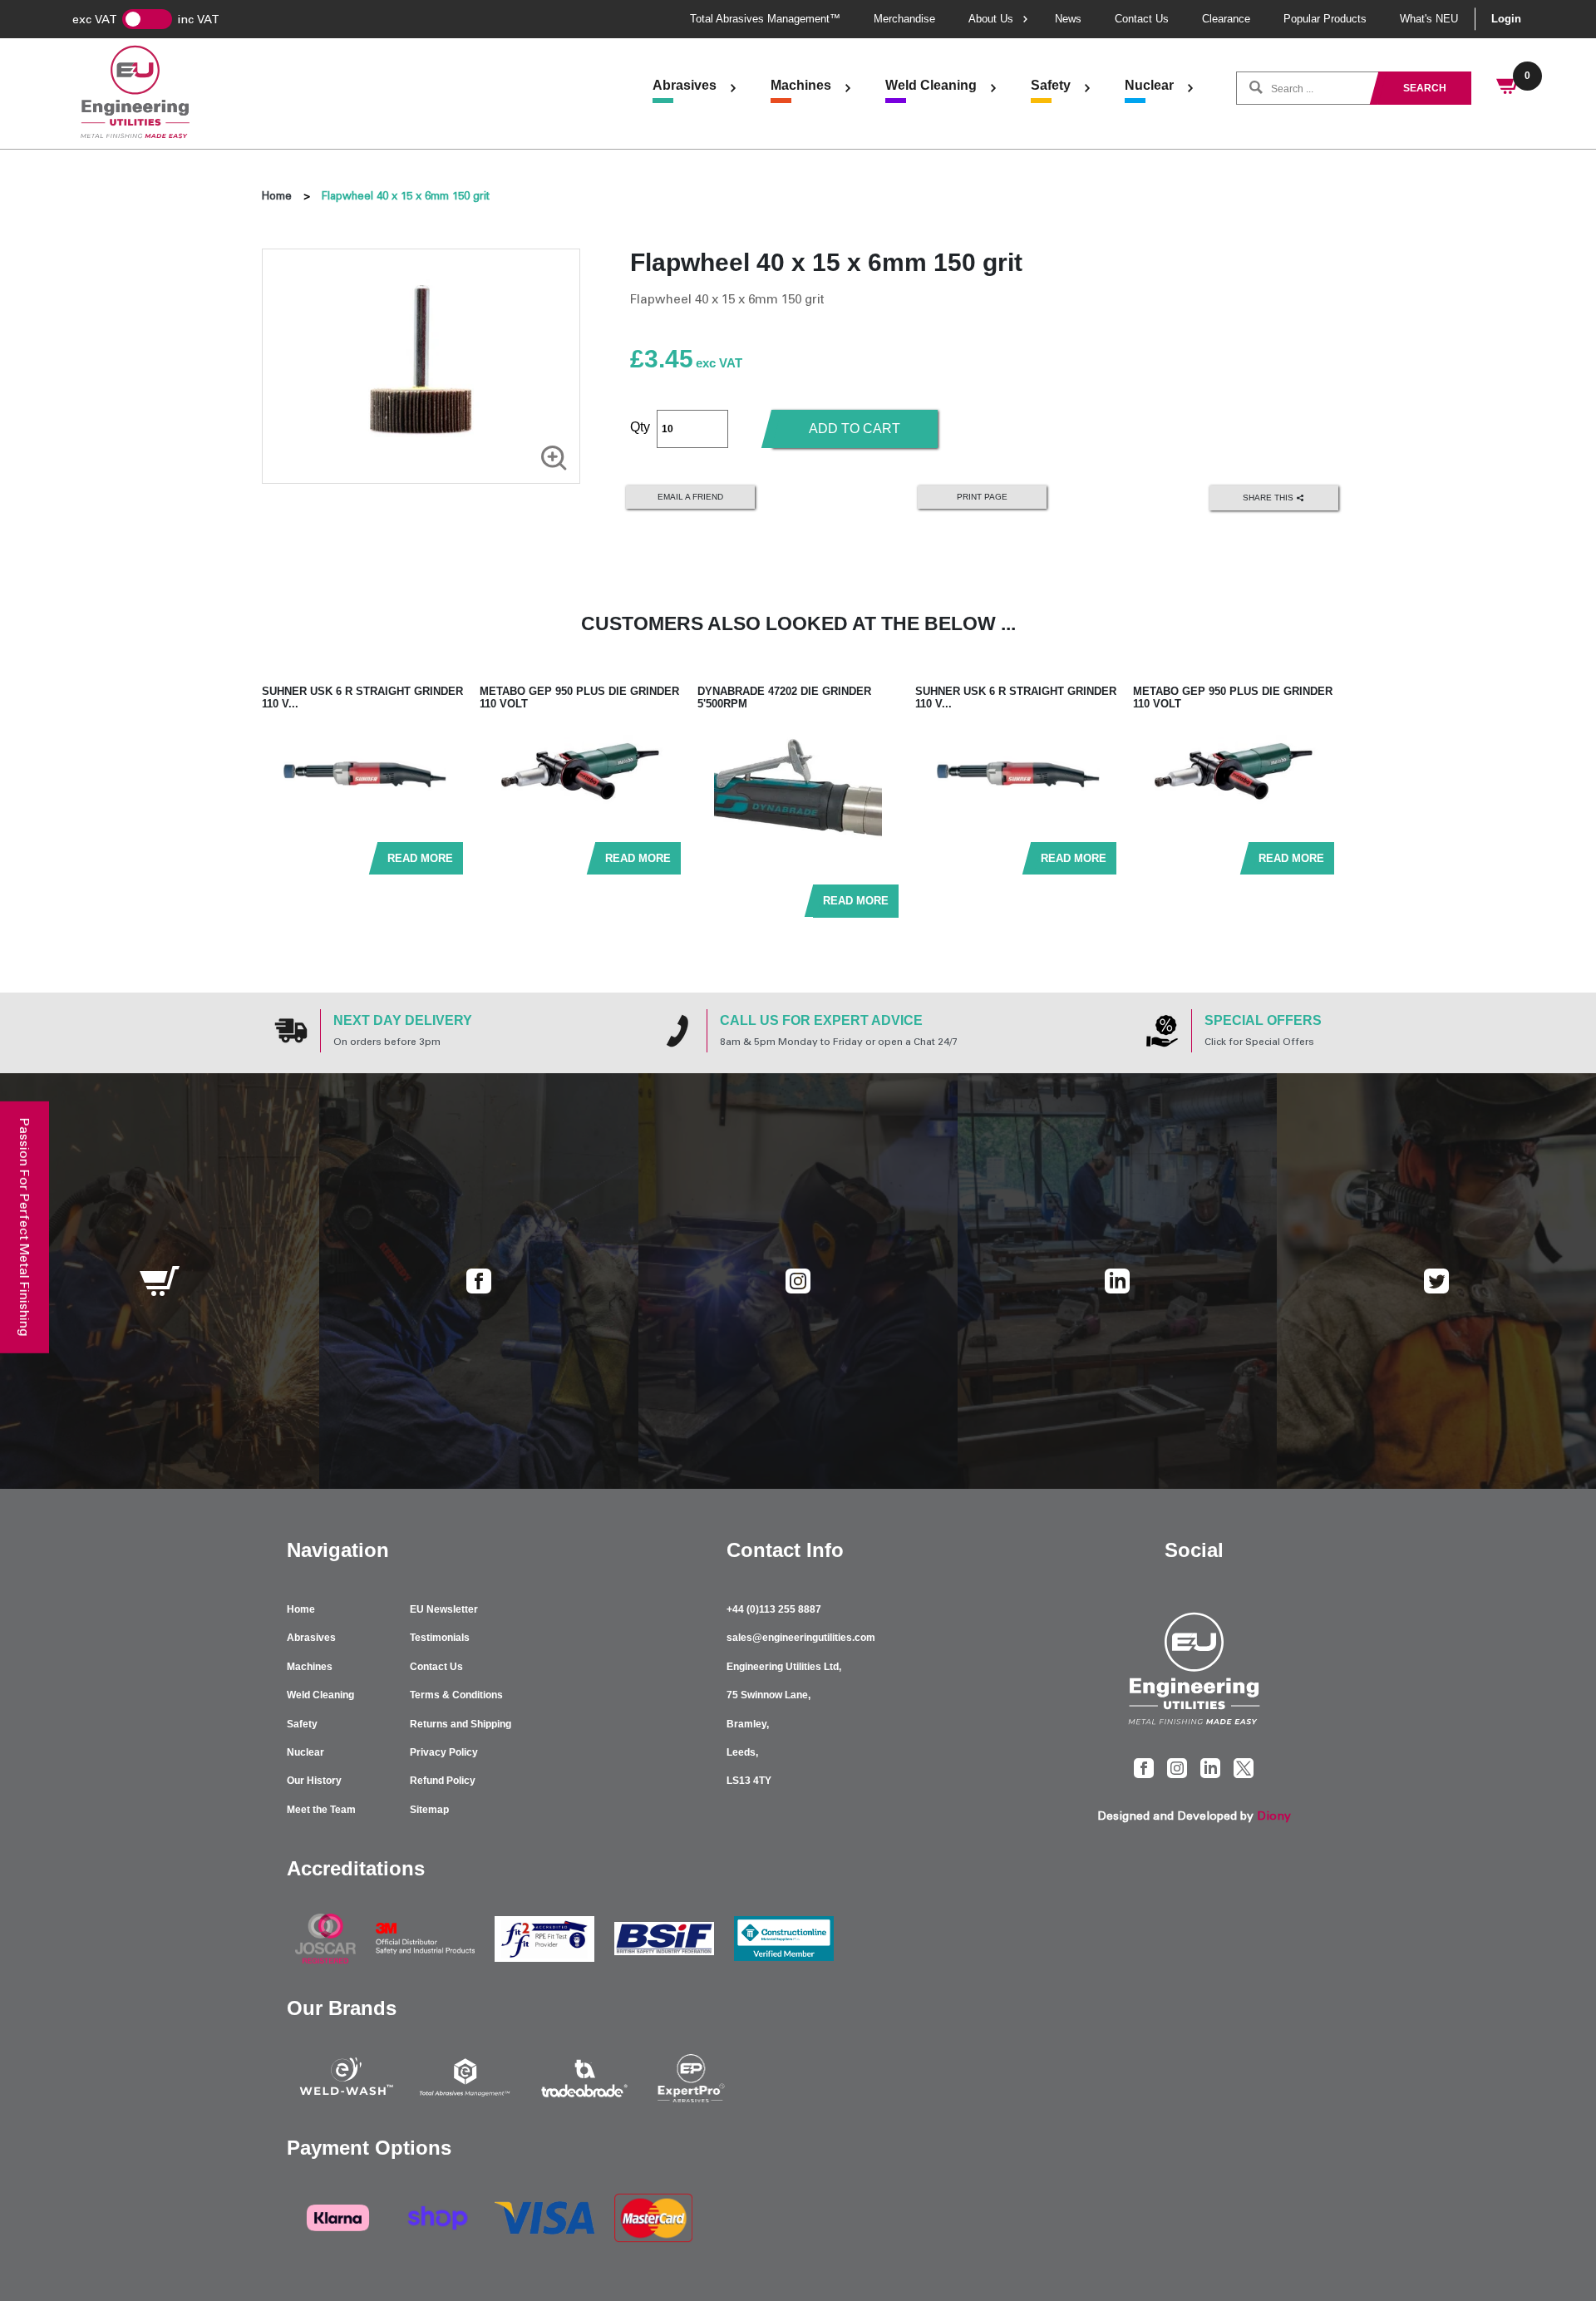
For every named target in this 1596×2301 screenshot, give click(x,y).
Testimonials (440, 1638)
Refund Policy (443, 1781)
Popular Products (1325, 19)
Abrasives (685, 85)
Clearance (1226, 19)
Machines (801, 85)
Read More (420, 858)
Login (1506, 19)
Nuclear (1149, 85)
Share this (1269, 497)
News (1068, 19)
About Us (991, 19)
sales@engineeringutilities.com (801, 1638)
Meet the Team (321, 1810)
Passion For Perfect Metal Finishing (25, 1227)
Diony (1274, 1816)
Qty (640, 427)
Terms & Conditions (456, 1695)
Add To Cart (855, 429)
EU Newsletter (444, 1609)
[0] (1509, 88)
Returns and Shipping (461, 1724)
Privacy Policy (444, 1752)
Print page (982, 497)
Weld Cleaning (931, 85)
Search (1425, 88)
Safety (1051, 85)
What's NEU (1429, 19)
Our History (314, 1781)
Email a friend (690, 497)
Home (277, 196)
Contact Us (1142, 19)
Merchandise (904, 19)
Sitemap (429, 1810)
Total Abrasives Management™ (765, 19)
